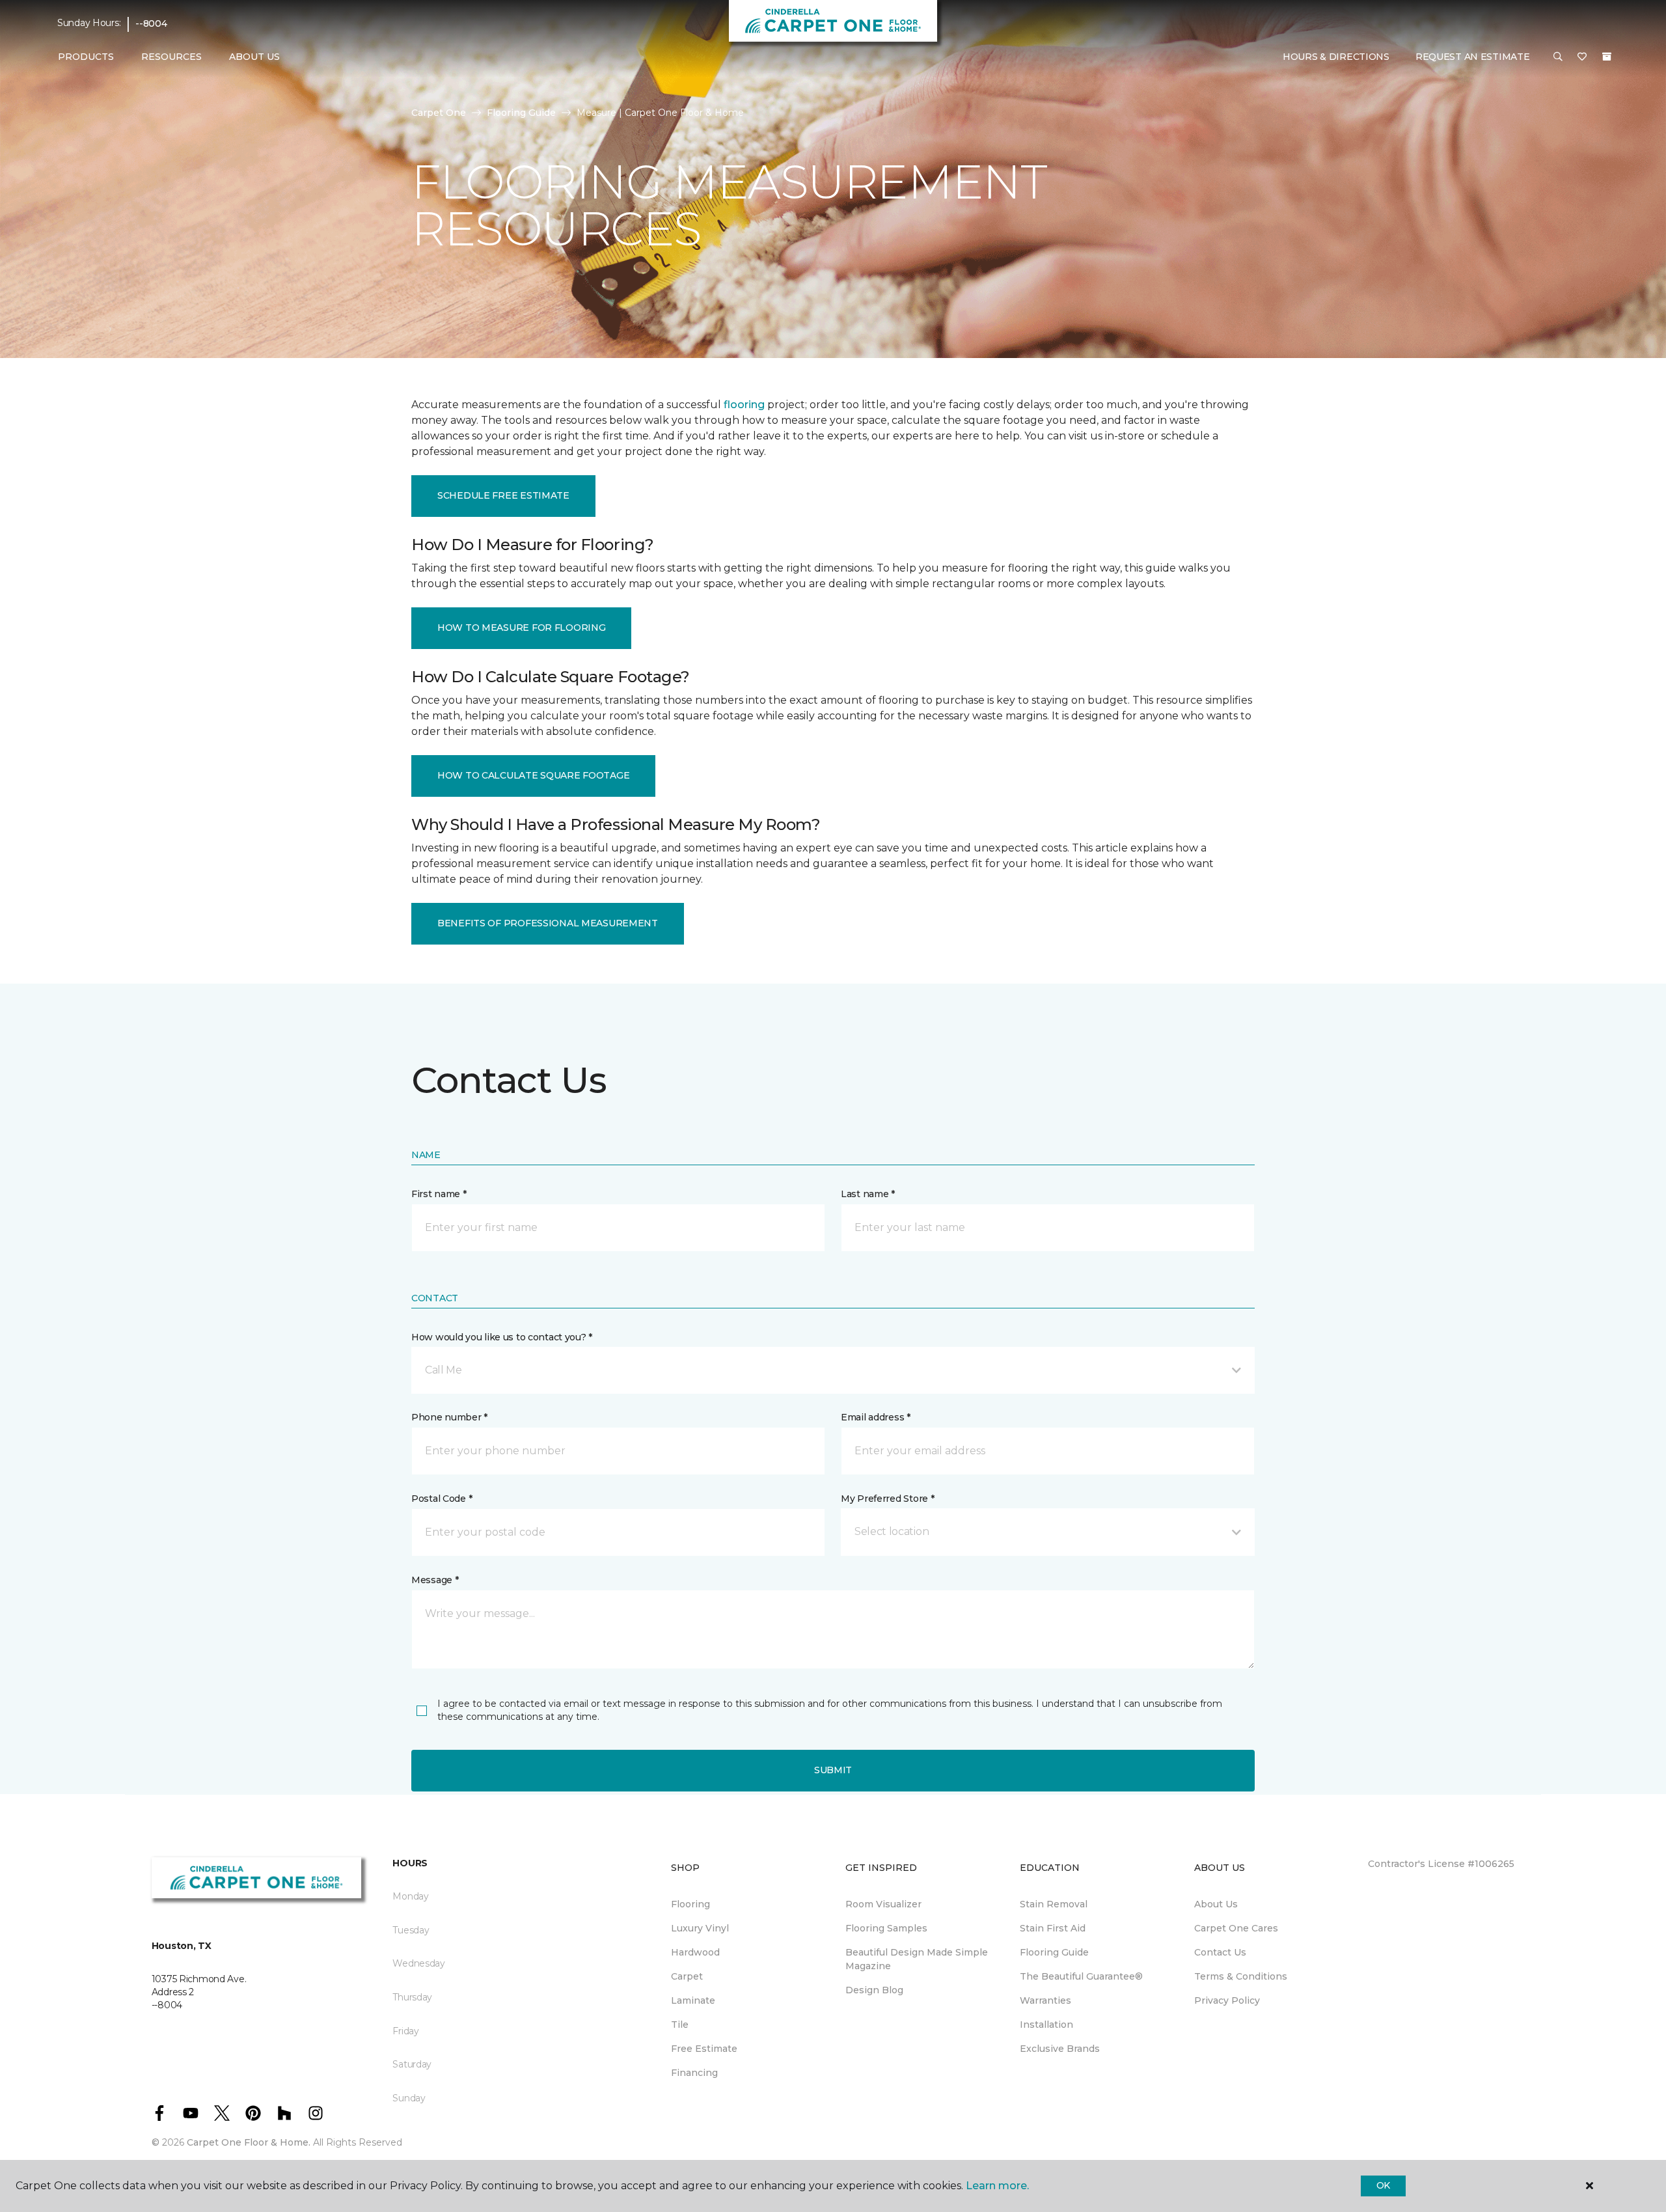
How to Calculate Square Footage (533, 775)
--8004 (151, 23)
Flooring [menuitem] (690, 1904)
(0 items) (1607, 57)
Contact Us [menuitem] (1220, 1952)
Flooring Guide (521, 113)
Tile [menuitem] (680, 2025)
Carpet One (439, 113)
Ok (1383, 2185)
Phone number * (449, 1417)
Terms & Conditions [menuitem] (1241, 1976)
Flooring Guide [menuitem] (1054, 1952)
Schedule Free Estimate (503, 495)
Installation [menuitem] (1046, 2025)
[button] (1558, 57)
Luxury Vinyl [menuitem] (700, 1928)
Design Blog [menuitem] (874, 1990)
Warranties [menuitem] (1045, 2000)
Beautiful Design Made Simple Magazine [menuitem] (917, 1959)
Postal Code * (442, 1499)
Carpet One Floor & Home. (249, 2142)
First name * (439, 1194)
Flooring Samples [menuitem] (886, 1928)
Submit (833, 1770)
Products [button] (86, 57)
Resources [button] (171, 57)
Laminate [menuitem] (693, 2000)
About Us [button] (254, 57)
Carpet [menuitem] (687, 1976)
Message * (435, 1580)
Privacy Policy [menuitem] (1227, 2000)
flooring (744, 405)
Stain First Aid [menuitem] (1053, 1928)
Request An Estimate (1473, 57)
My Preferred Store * (887, 1499)
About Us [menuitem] (1216, 1904)
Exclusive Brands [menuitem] (1060, 2049)
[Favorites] (1582, 57)
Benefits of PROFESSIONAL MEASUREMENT (548, 923)
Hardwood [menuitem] (695, 1952)
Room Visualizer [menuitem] (883, 1904)
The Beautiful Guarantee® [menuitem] (1081, 1976)
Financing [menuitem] (694, 2073)
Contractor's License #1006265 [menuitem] (1441, 1864)
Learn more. (997, 2186)
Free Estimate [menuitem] (704, 2049)
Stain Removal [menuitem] (1054, 1904)
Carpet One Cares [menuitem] (1236, 1928)
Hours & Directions (1336, 57)
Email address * (876, 1417)
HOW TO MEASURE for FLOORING (521, 628)
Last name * (868, 1194)
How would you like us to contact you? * (502, 1337)
